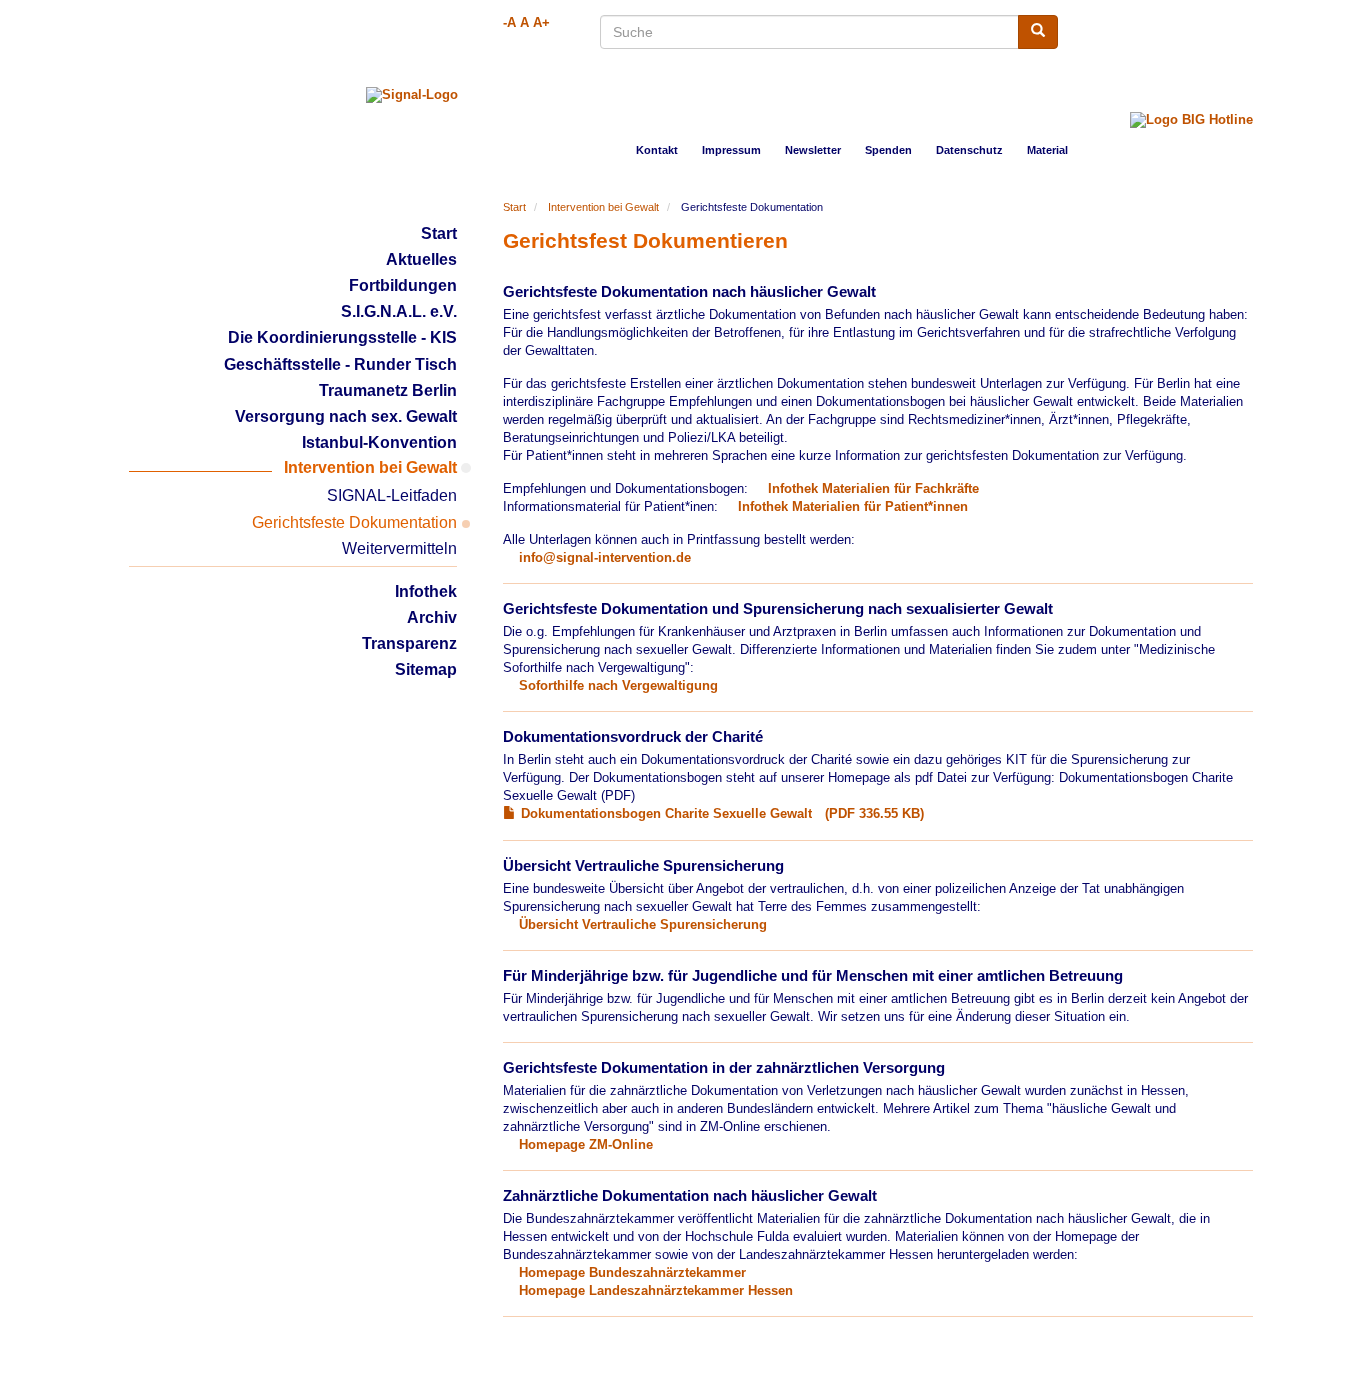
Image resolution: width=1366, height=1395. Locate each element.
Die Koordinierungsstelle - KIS (342, 337)
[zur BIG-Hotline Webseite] (1191, 108)
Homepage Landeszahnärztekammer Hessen (656, 1291)
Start (439, 233)
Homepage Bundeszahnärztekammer (632, 1273)
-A (509, 23)
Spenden (888, 150)
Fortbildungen (403, 285)
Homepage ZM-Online (586, 1145)
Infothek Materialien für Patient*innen (853, 507)
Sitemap (426, 669)
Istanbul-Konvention (379, 442)
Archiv (432, 617)
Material (1047, 150)
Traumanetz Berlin (388, 390)
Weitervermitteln (399, 548)
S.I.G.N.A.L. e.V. (399, 311)
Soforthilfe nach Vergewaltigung (620, 686)
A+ (541, 23)
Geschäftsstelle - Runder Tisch (340, 364)
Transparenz (409, 643)
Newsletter (813, 150)
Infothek (426, 591)
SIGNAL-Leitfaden (392, 495)
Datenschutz (969, 150)
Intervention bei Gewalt (603, 207)
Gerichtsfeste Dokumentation (354, 522)
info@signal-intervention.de (605, 558)
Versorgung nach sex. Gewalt (346, 416)
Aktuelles (421, 259)
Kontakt (657, 150)
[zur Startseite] (412, 95)
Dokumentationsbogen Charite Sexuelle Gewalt (666, 814)
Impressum (731, 150)
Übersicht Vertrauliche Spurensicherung (643, 925)
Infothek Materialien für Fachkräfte (873, 489)
